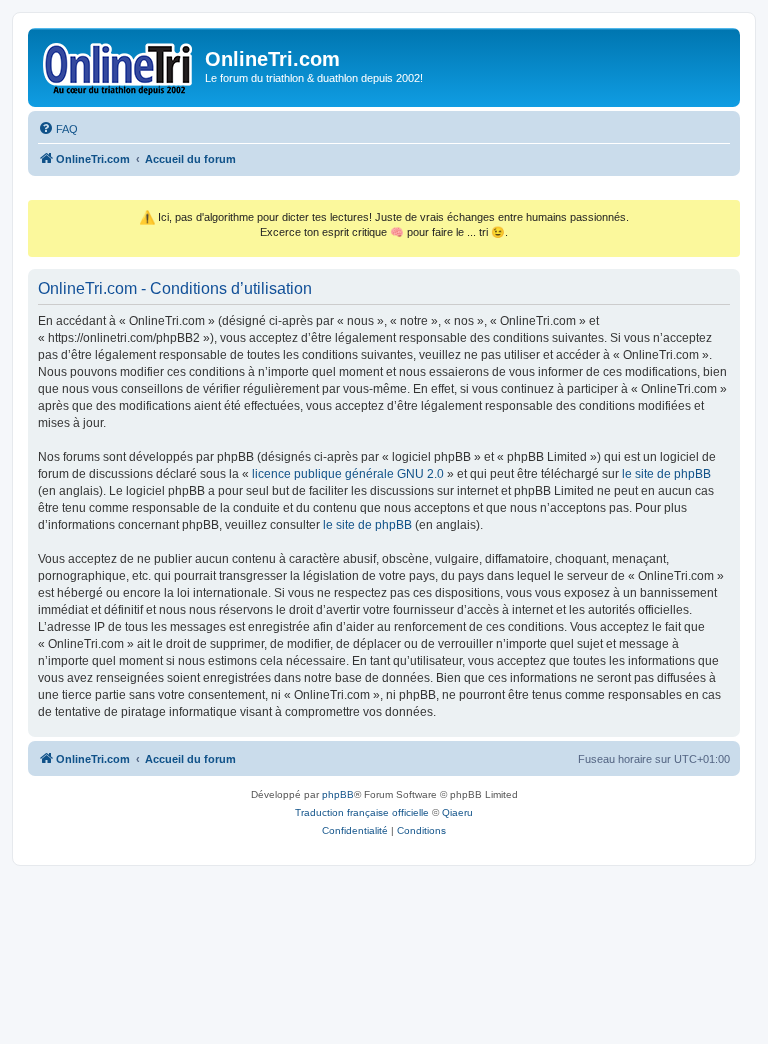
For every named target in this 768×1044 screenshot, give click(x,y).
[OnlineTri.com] (119, 65)
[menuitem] (58, 129)
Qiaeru (457, 812)
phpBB (338, 794)
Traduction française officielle (362, 812)
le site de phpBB (666, 474)
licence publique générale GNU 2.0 (348, 474)
